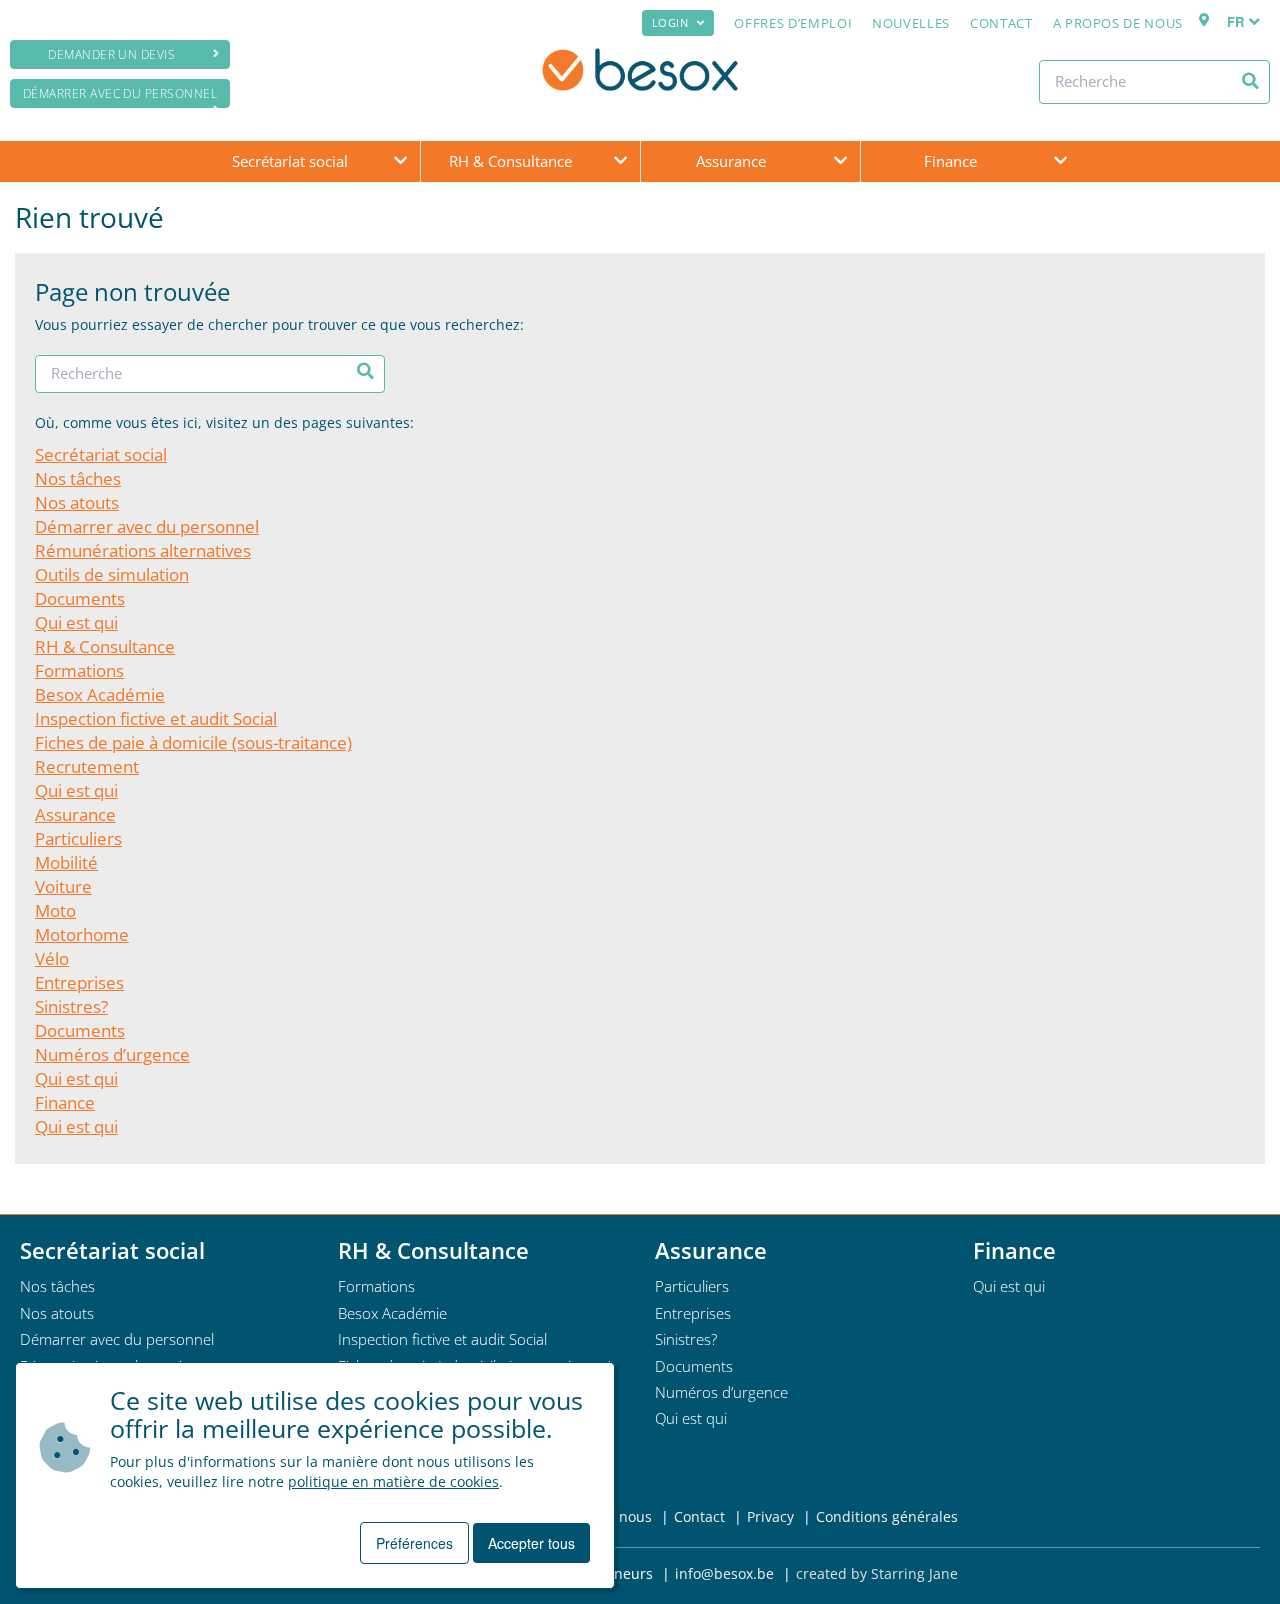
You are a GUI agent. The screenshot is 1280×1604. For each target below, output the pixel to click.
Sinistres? (71, 1006)
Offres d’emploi (793, 23)
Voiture (63, 886)
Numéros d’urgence (112, 1054)
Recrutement (87, 766)
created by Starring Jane (877, 1573)
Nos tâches (78, 478)
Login (670, 22)
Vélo (52, 958)
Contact (1001, 23)
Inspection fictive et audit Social (156, 718)
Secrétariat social (290, 161)
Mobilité (66, 862)
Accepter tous (531, 1543)
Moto (55, 910)
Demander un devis (111, 54)
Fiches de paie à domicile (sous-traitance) (193, 742)
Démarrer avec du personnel (120, 93)
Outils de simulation (112, 574)
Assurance (731, 161)
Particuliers (78, 838)
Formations (79, 670)
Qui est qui (76, 622)
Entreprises (79, 982)
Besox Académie (100, 694)
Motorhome (82, 934)
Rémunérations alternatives (143, 550)
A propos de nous (1118, 23)
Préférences (414, 1543)
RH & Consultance (510, 161)
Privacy (770, 1516)
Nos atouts (77, 502)
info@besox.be (724, 1573)
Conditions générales (887, 1516)
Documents (80, 598)
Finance (950, 161)
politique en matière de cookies (393, 1481)
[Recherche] (1250, 81)
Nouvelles (911, 23)
